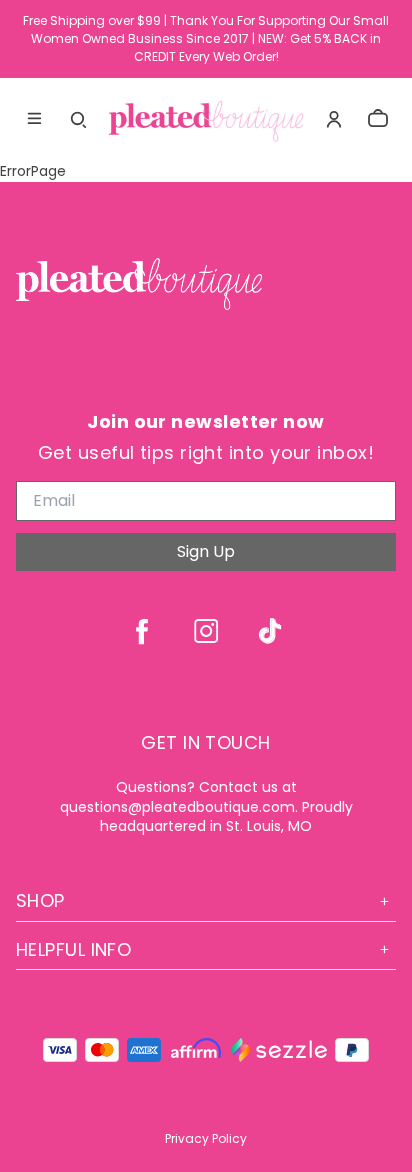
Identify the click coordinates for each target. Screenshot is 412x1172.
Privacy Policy (206, 1138)
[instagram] (206, 631)
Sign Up (206, 551)
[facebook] (142, 631)
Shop (40, 900)
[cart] (378, 119)
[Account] (334, 119)
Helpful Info (73, 949)
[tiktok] (270, 631)
